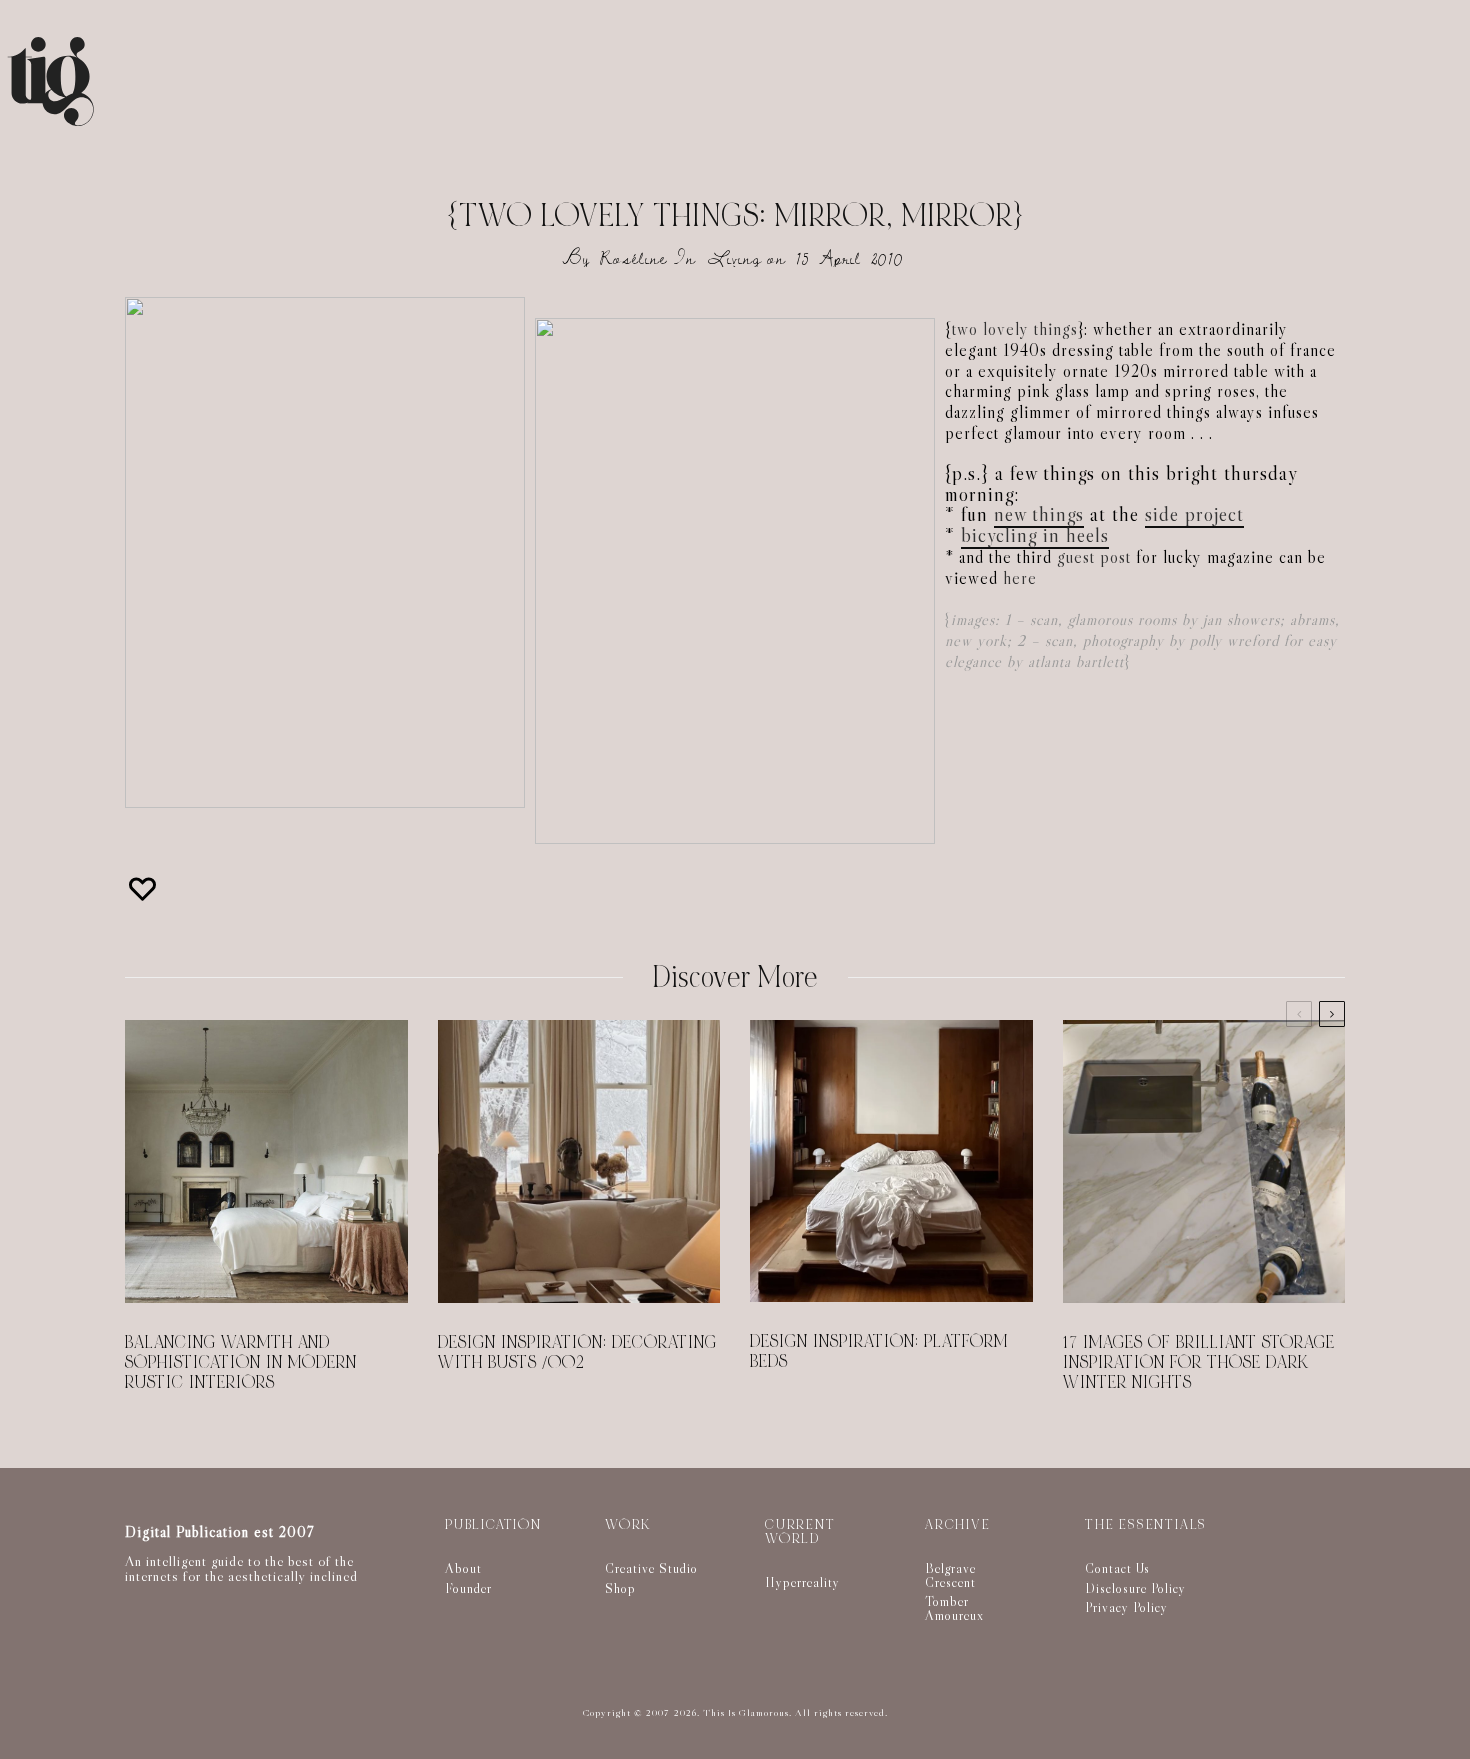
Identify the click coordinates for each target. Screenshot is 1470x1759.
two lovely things (1015, 329)
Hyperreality (802, 1582)
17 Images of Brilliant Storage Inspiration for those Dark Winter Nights (1199, 1363)
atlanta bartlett (1076, 661)
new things (1039, 514)
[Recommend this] (145, 889)
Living (735, 258)
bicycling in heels (1035, 535)
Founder (468, 1588)
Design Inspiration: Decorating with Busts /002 (577, 1353)
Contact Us (1117, 1568)
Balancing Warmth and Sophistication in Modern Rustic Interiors (241, 1363)
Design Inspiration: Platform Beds (879, 1352)
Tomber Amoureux (954, 1608)
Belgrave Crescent (950, 1575)
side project (1194, 514)
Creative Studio (651, 1568)
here (1020, 578)
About (463, 1568)
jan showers (1241, 619)
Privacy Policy (1126, 1607)
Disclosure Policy (1135, 1588)
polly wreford (1234, 640)
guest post (1094, 557)
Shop (620, 1588)
